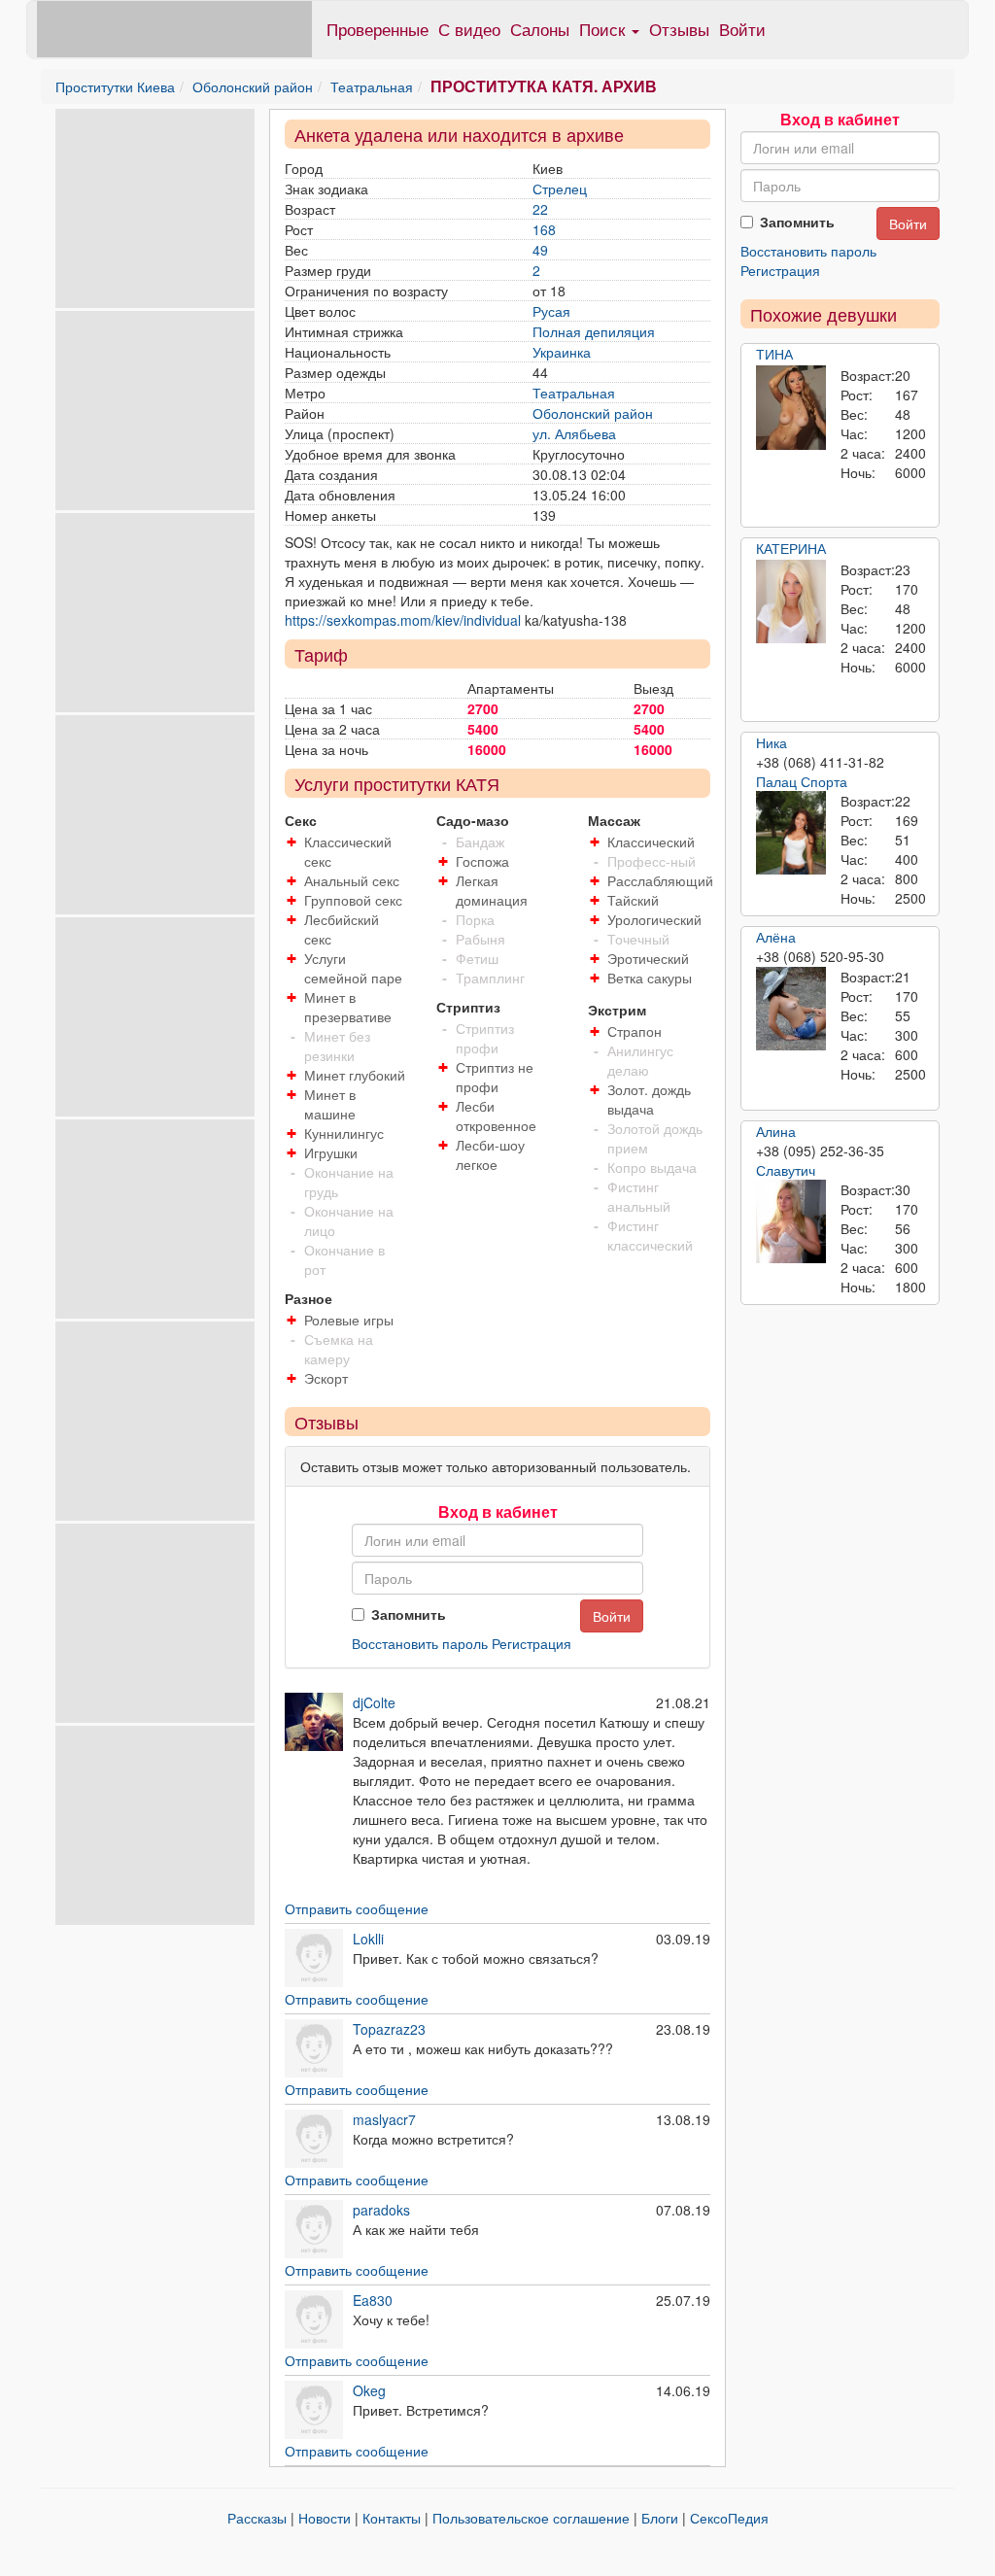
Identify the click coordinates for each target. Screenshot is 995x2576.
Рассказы (257, 2518)
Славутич (786, 1170)
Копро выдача (652, 1167)
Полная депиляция (594, 331)
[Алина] (791, 1221)
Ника (772, 742)
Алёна (776, 937)
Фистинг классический (650, 1235)
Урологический (654, 919)
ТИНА (774, 354)
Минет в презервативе (348, 1007)
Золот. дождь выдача (649, 1099)
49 (540, 250)
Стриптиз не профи (495, 1077)
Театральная (372, 86)
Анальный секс (352, 880)
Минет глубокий (355, 1075)
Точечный (638, 939)
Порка (475, 919)
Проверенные (377, 29)
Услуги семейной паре (353, 968)
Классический (651, 841)
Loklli (368, 1939)
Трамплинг (490, 978)
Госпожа (482, 861)
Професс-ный (652, 861)
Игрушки (331, 1152)
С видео (469, 29)
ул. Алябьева (574, 433)
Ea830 (373, 2300)
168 (544, 229)
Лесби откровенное (496, 1116)
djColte (374, 1702)
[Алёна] (791, 1009)
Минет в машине (330, 1104)
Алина (776, 1131)
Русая (551, 311)
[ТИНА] (791, 407)
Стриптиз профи (485, 1038)
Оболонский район (253, 86)
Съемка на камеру (339, 1349)
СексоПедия (729, 2518)
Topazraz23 (389, 2029)
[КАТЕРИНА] (791, 601)
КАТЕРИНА (791, 548)
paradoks (381, 2210)
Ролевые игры (349, 1320)
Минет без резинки (337, 1046)
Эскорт (326, 1378)
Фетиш (477, 958)
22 (540, 209)
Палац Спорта (802, 781)
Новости (325, 2518)
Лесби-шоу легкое (490, 1154)
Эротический (648, 958)
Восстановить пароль (420, 1643)
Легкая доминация (492, 890)
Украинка (562, 352)
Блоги (660, 2518)
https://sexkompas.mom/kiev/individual (403, 620)
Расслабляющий (660, 880)
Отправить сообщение (357, 1908)
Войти (742, 29)
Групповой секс (353, 900)
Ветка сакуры (650, 978)
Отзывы (679, 29)
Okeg (369, 2390)
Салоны (540, 29)
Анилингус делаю (640, 1060)
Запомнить (409, 1614)
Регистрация (532, 1643)
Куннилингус (344, 1133)
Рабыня (480, 939)
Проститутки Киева (115, 86)
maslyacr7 (384, 2119)
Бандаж (480, 841)
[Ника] (791, 833)
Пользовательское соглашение (531, 2518)
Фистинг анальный (639, 1196)
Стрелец (560, 189)
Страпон (635, 1031)
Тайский (633, 900)
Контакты (392, 2518)
